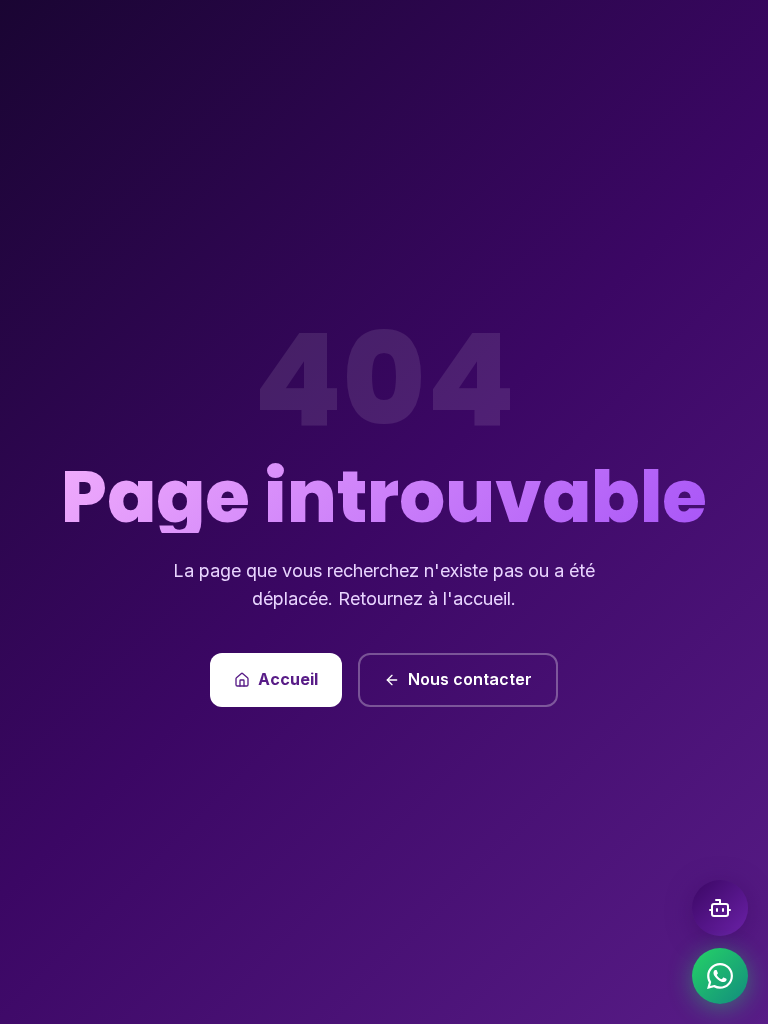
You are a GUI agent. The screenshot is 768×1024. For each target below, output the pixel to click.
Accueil (288, 679)
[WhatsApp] (720, 976)
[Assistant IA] (720, 908)
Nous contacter (470, 679)
